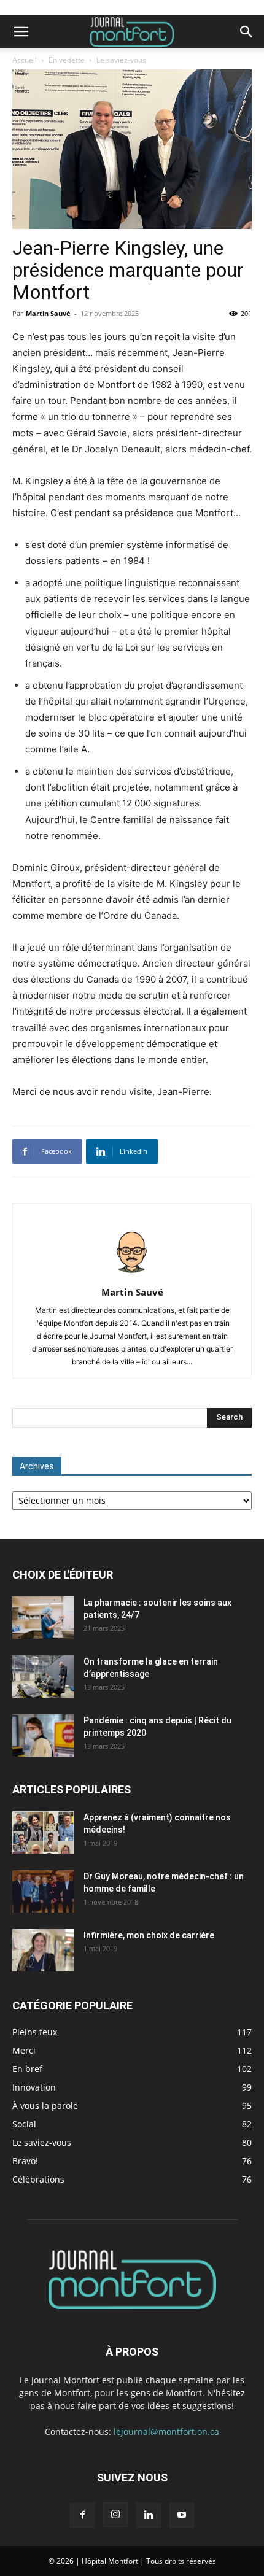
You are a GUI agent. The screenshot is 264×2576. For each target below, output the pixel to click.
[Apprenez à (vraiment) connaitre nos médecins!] (43, 1832)
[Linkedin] (149, 2515)
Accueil (25, 60)
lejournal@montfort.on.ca (166, 2431)
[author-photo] (132, 1275)
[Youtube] (182, 2515)
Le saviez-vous (121, 60)
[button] (21, 32)
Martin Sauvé (48, 313)
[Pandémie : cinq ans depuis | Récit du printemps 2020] (43, 1735)
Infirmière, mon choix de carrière (149, 1935)
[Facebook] (82, 2515)
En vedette (67, 60)
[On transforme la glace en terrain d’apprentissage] (43, 1677)
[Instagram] (115, 2515)
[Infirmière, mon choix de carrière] (43, 1950)
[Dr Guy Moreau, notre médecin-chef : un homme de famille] (43, 1891)
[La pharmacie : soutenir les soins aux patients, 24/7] (43, 1618)
